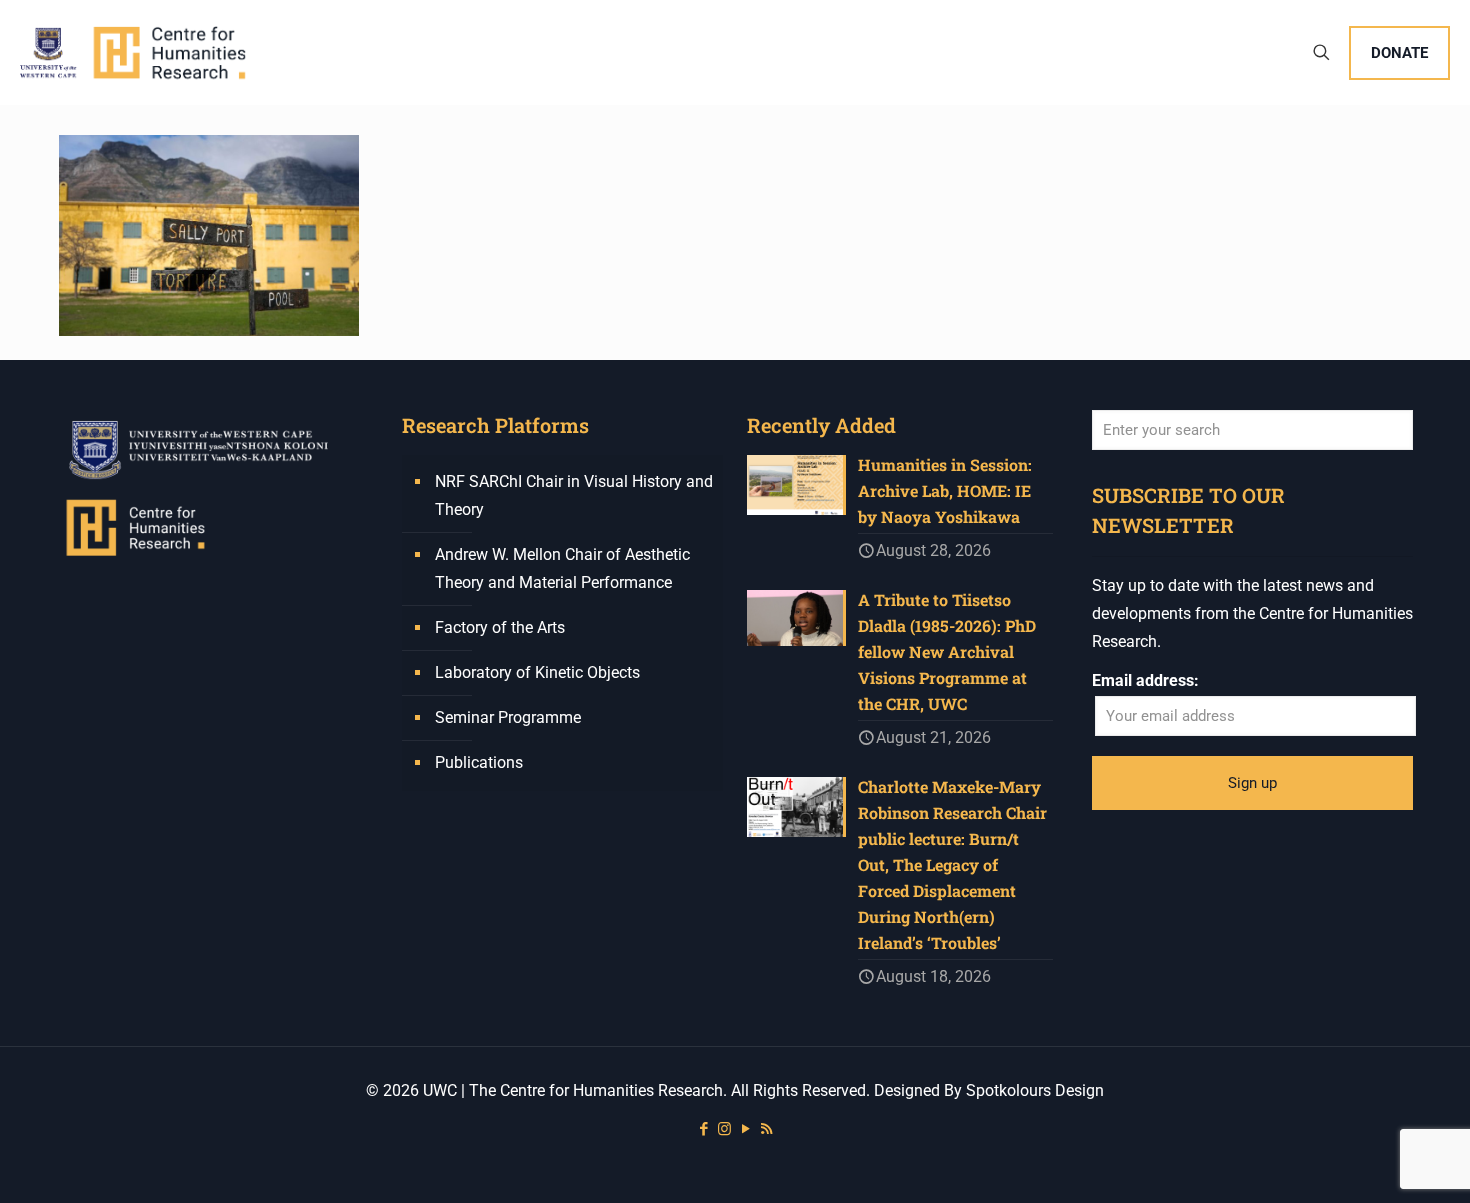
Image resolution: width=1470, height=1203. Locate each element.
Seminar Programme (508, 717)
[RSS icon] (766, 1129)
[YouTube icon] (745, 1129)
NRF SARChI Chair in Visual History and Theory (574, 495)
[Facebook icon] (703, 1129)
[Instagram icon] (724, 1129)
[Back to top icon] (1374, 1162)
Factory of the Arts (500, 627)
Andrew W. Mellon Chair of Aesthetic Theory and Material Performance (562, 568)
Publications (479, 762)
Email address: (1145, 680)
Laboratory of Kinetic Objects (537, 672)
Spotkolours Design (1035, 1090)
